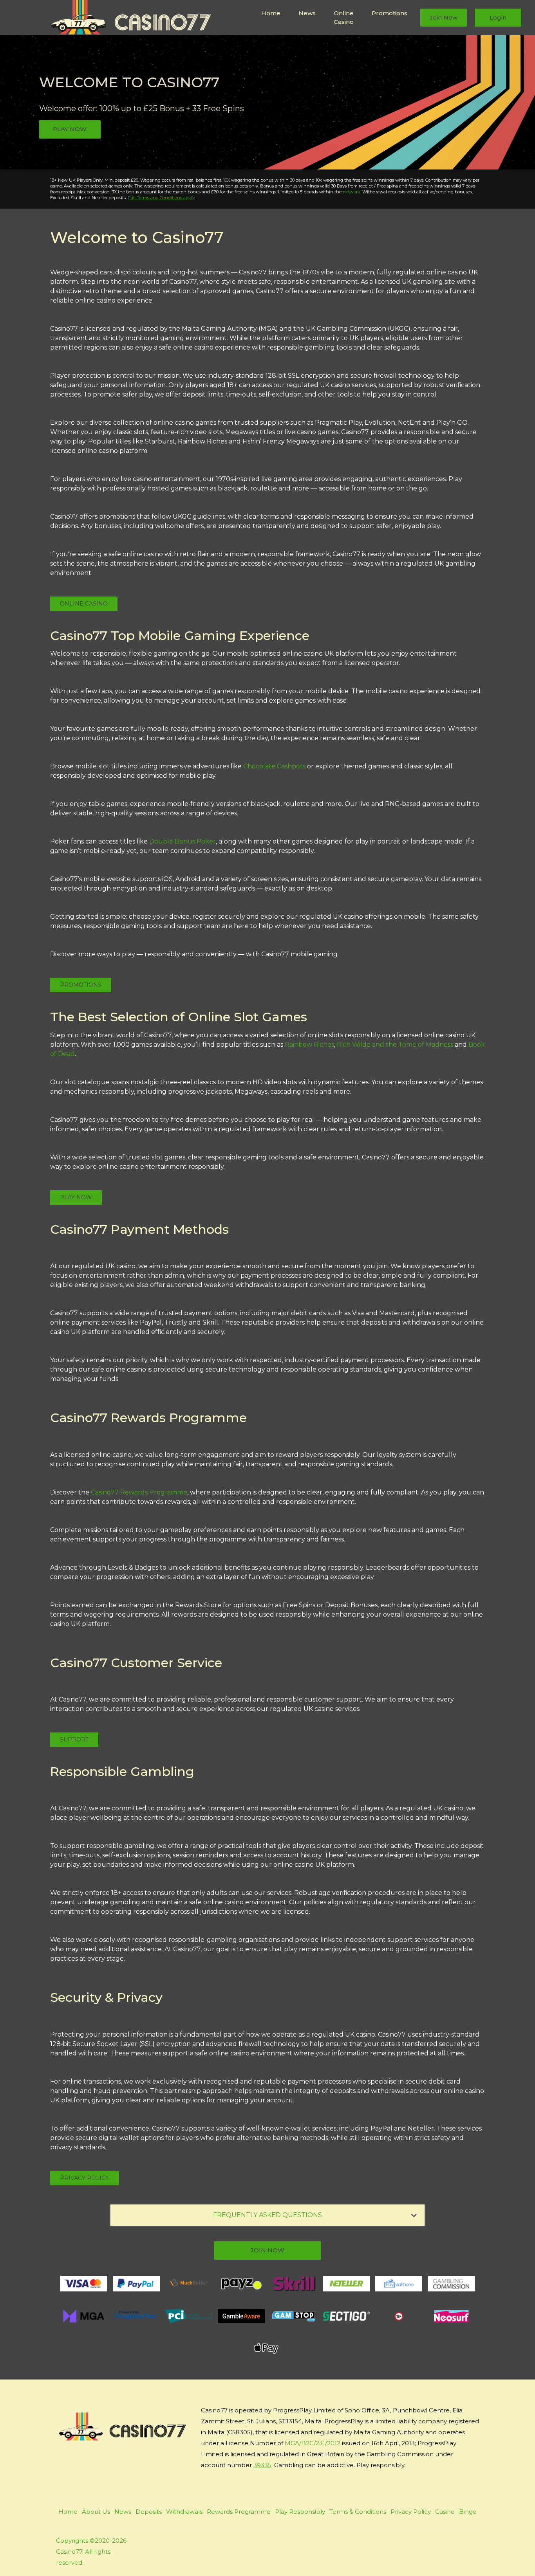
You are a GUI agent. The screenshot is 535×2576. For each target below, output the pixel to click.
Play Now (70, 129)
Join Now (444, 17)
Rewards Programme (239, 2512)
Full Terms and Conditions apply (161, 198)
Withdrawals (184, 2512)
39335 (262, 2465)
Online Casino (344, 18)
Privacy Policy (84, 2178)
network (352, 192)
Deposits (149, 2512)
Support (74, 1740)
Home (271, 13)
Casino (445, 2512)
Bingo (468, 2512)
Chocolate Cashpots (274, 766)
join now (267, 2250)
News (307, 13)
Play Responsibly (300, 2512)
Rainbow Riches (309, 1045)
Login (498, 17)
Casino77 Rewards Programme (139, 1492)
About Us (96, 2512)
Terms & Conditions (358, 2512)
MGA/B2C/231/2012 (313, 2443)
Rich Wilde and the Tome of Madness (395, 1045)
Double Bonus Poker (183, 841)
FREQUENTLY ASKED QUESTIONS (267, 2215)
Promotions (390, 13)
